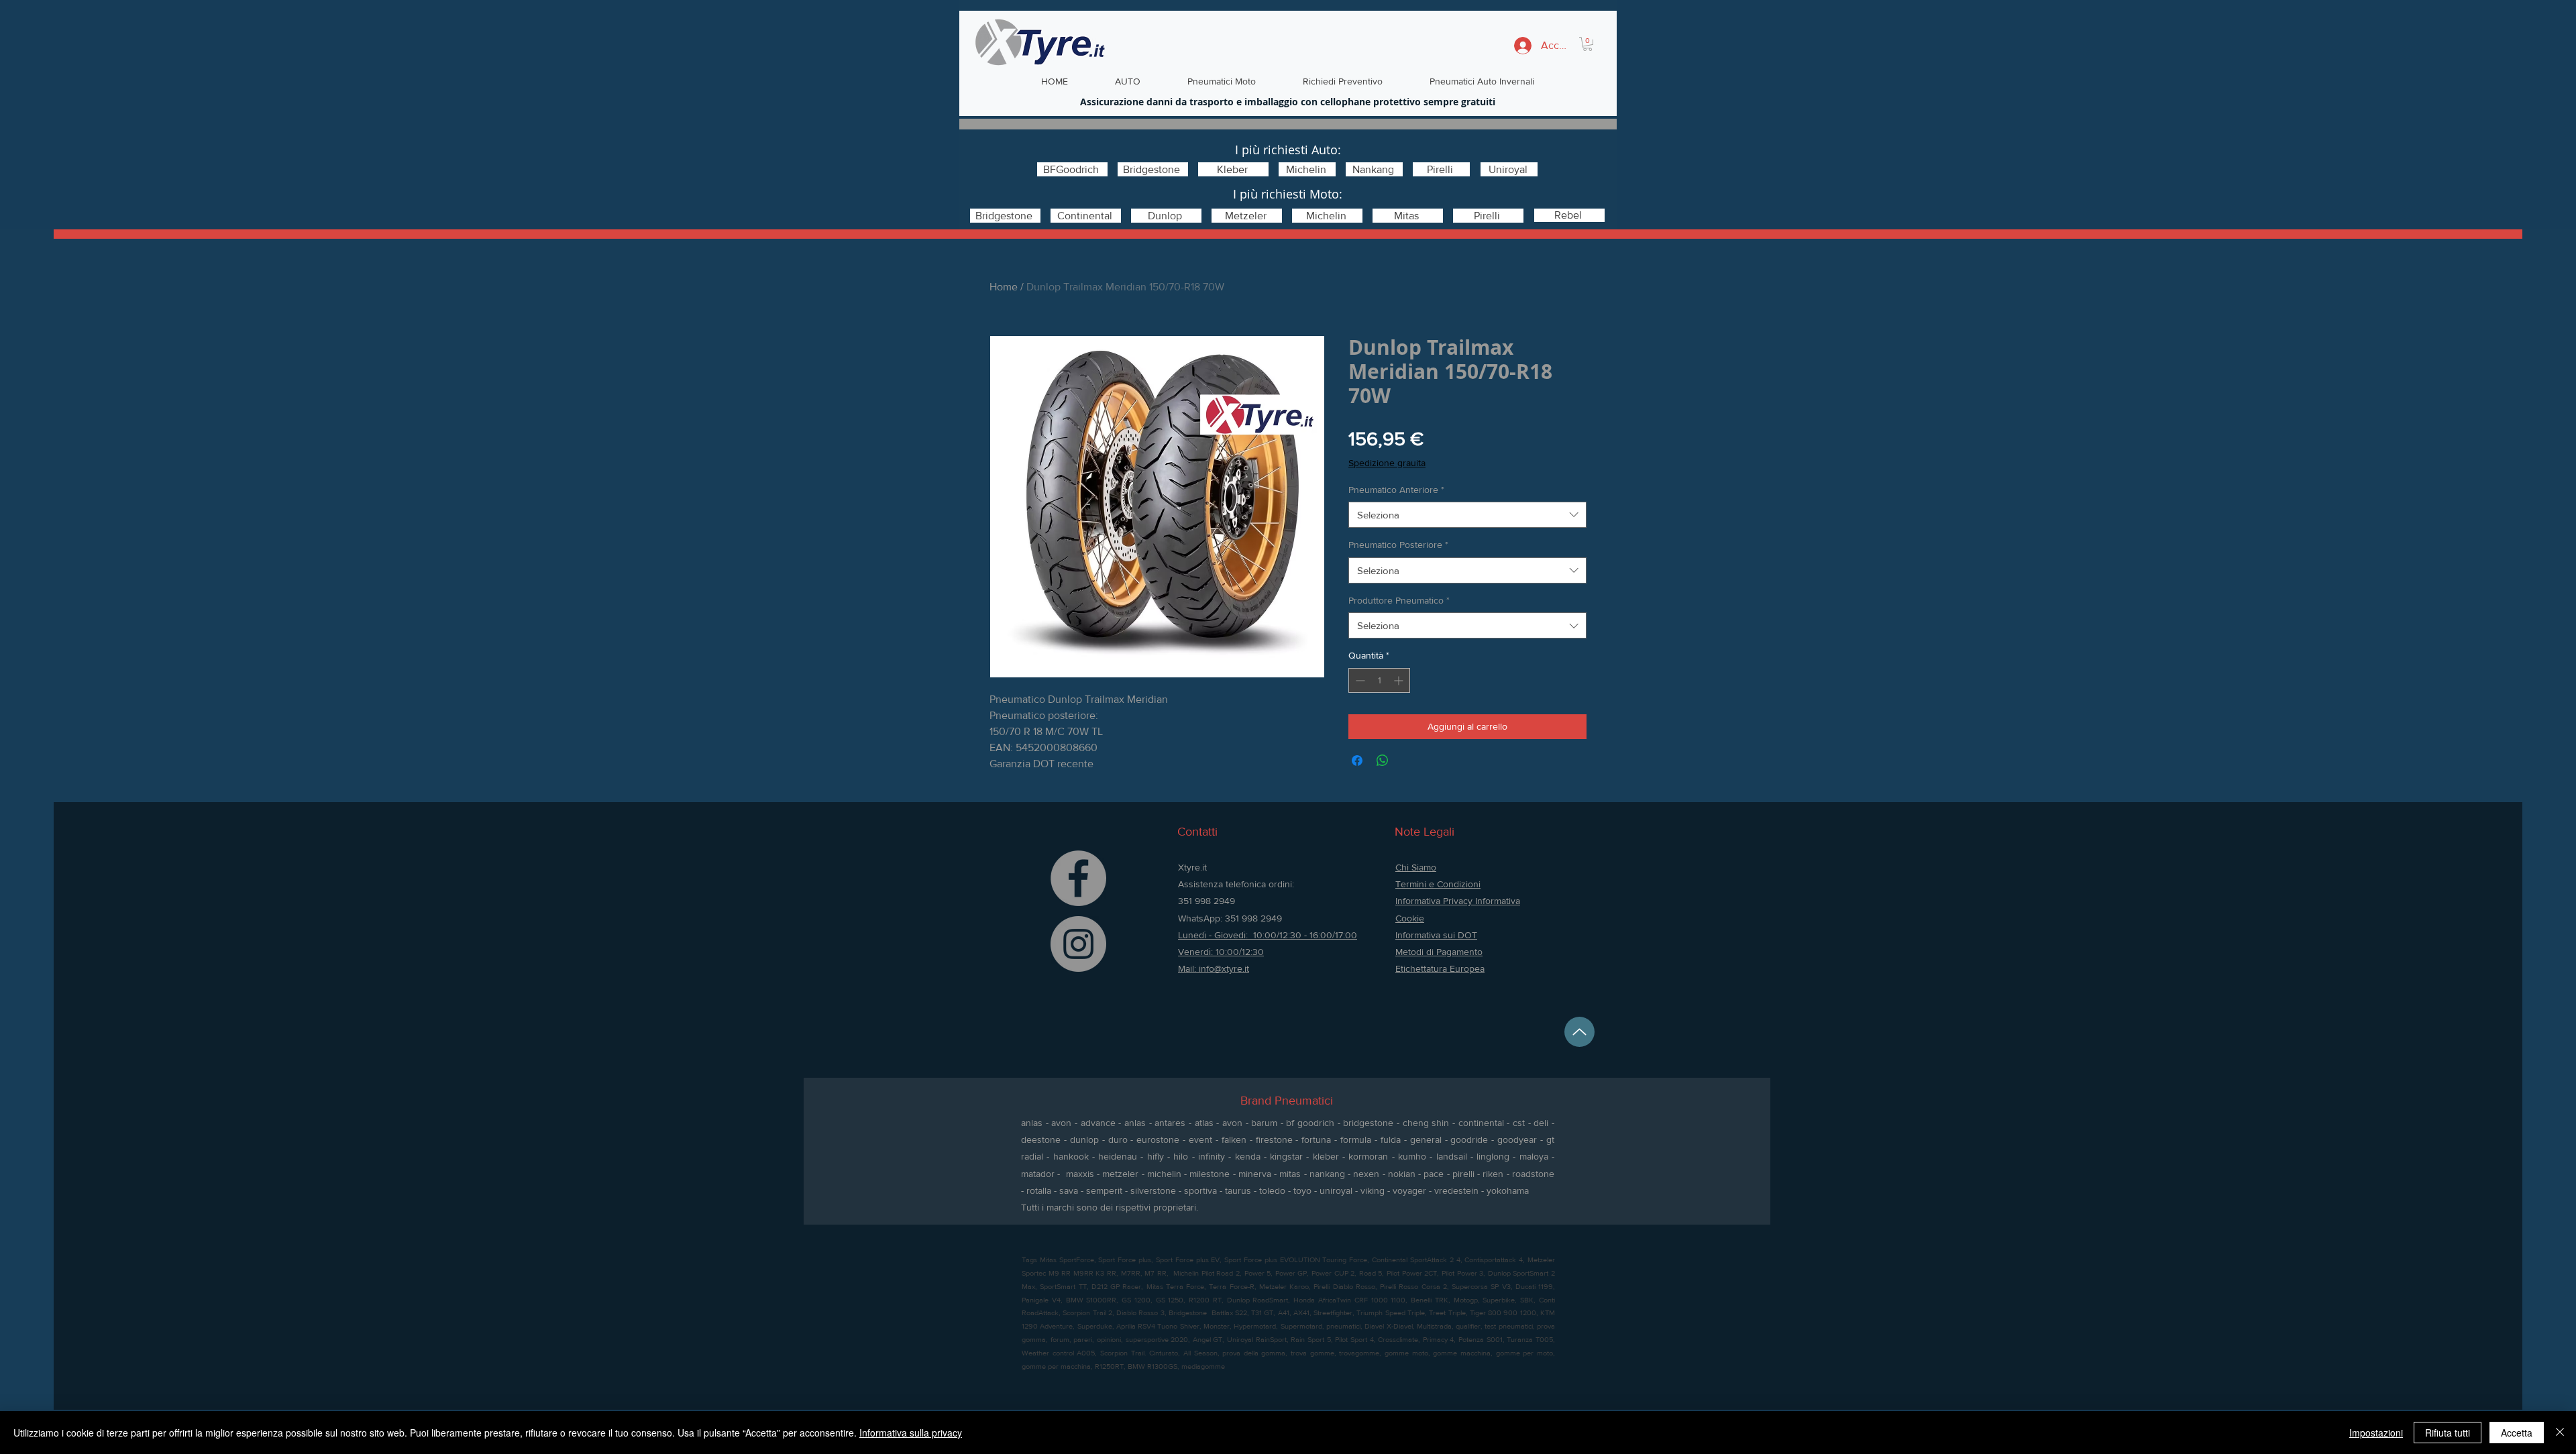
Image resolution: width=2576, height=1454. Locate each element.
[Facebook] (1078, 878)
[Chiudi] (2560, 1433)
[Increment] (1400, 680)
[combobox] (1467, 515)
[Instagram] (1078, 944)
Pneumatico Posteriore (1398, 545)
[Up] (1579, 1032)
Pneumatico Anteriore (1396, 490)
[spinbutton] (1379, 680)
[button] (1588, 44)
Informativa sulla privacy (911, 1433)
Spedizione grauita (1387, 463)
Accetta (2517, 1433)
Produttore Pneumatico (1399, 600)
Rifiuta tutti (2448, 1433)
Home (1004, 287)
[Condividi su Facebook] (1357, 761)
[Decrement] (1359, 680)
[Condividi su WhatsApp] (1383, 761)
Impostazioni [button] (2376, 1433)
